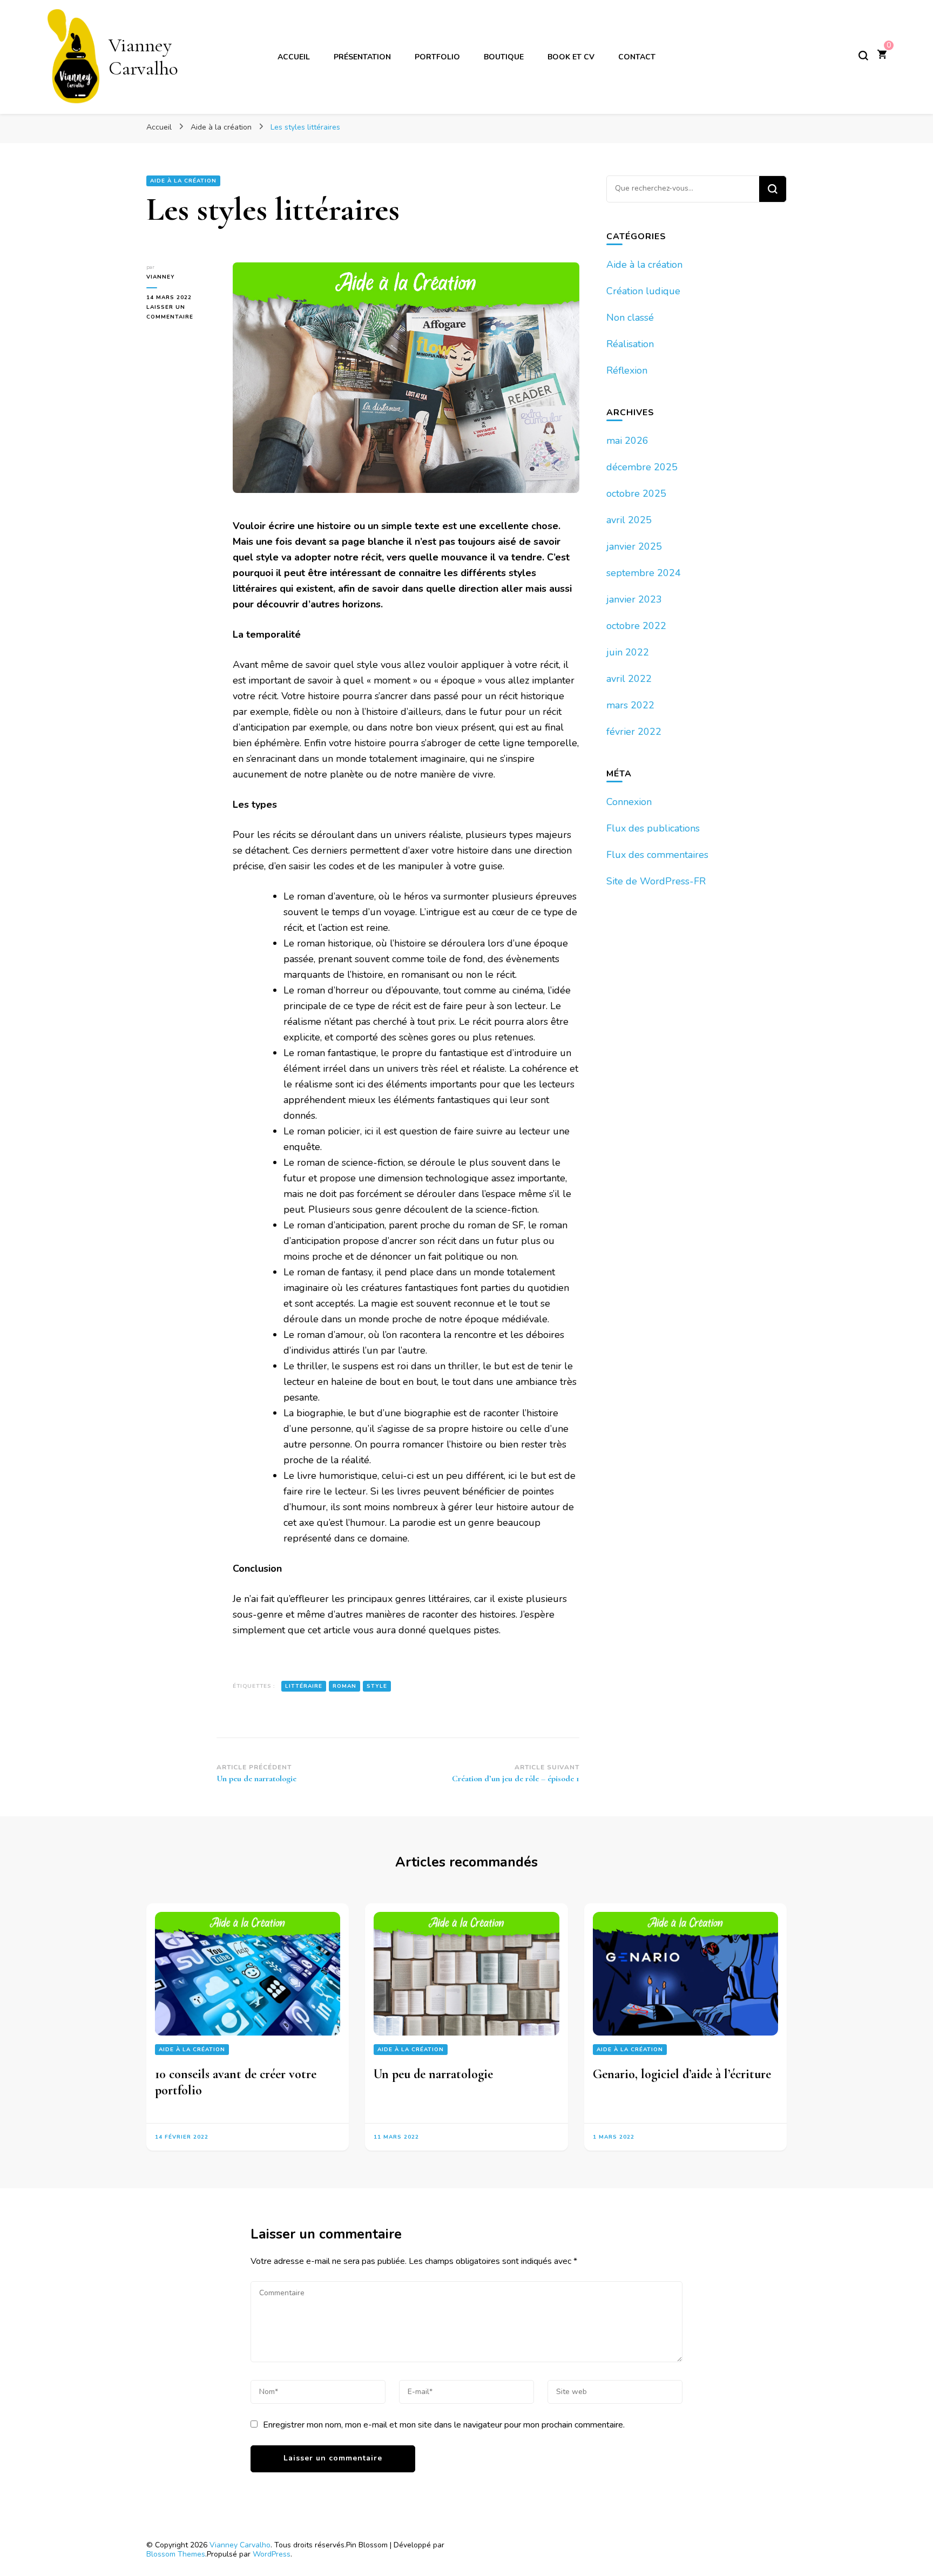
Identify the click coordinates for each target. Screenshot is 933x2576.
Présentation (362, 57)
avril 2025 (629, 520)
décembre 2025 (642, 467)
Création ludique (643, 291)
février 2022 (634, 732)
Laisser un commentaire (181, 313)
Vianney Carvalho (143, 57)
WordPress (272, 2554)
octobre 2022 (636, 626)
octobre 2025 (636, 493)
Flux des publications (653, 828)
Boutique (504, 57)
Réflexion (627, 370)
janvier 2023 (634, 599)
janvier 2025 (634, 546)
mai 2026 (627, 441)
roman (344, 1686)
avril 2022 (629, 679)
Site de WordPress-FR (656, 881)
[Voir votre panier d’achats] (882, 56)
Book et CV (571, 57)
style (377, 1686)
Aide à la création (183, 181)
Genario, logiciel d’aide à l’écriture (682, 2074)
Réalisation (630, 344)
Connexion (629, 802)
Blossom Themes (176, 2554)
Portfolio (437, 57)
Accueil (294, 57)
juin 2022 (628, 652)
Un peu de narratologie (433, 2074)
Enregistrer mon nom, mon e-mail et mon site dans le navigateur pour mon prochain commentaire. (444, 2425)
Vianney (161, 277)
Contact (637, 57)
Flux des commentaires (657, 855)
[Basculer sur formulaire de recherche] (863, 56)
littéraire (304, 1686)
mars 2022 (630, 705)
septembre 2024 (644, 573)
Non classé (630, 317)
